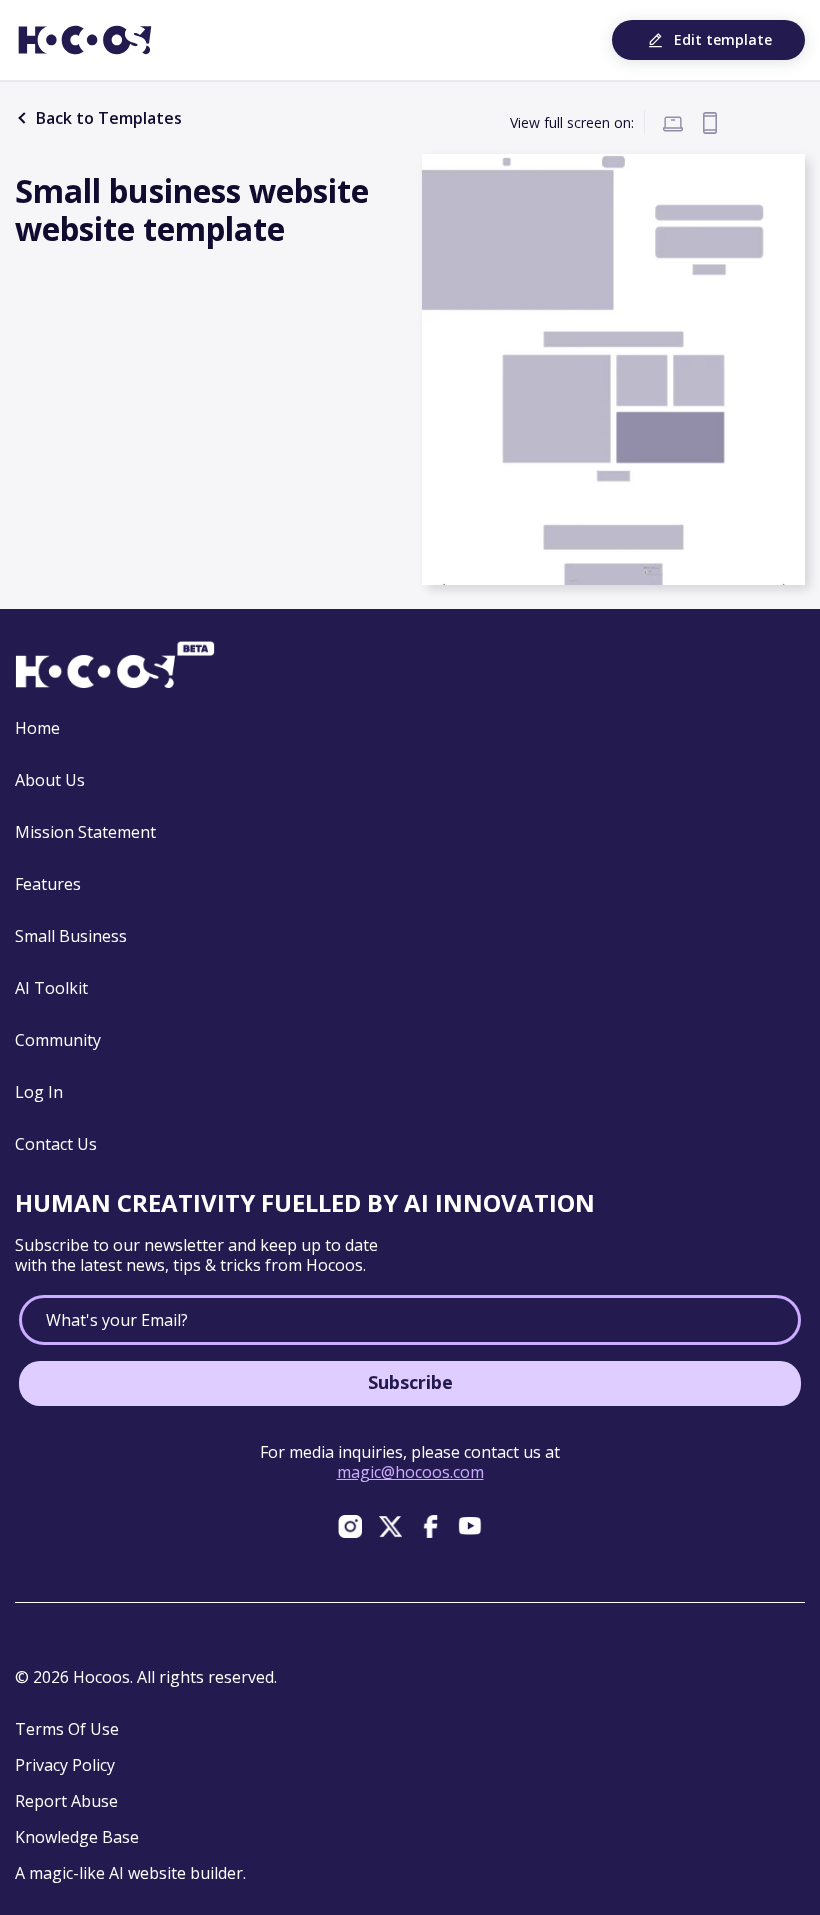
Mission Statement (85, 832)
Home (37, 728)
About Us (50, 780)
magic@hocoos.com (410, 1472)
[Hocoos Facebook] (430, 1526)
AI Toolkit (51, 988)
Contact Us (56, 1144)
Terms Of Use (67, 1729)
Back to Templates (107, 118)
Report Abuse (66, 1801)
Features (48, 884)
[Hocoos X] (390, 1526)
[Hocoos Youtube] (470, 1526)
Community (58, 1040)
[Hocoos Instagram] (350, 1526)
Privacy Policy (65, 1765)
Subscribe (410, 1382)
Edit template (723, 39)
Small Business (71, 936)
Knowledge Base (77, 1837)
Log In (39, 1092)
